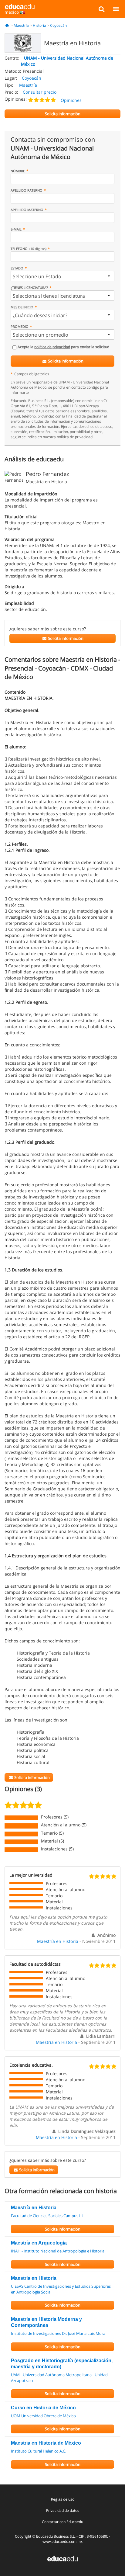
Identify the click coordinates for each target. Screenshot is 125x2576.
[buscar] (101, 9)
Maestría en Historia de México (46, 2443)
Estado (17, 268)
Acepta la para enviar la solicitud (63, 347)
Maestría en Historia (58, 1941)
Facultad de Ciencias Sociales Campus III (47, 2216)
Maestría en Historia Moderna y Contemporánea (46, 2322)
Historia (39, 25)
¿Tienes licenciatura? (29, 288)
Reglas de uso (63, 2499)
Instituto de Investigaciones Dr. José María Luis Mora (58, 2333)
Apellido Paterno (27, 190)
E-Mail (16, 229)
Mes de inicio (22, 307)
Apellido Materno (27, 210)
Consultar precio (40, 92)
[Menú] (116, 9)
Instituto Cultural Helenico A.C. (39, 2451)
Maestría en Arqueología (39, 2243)
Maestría (21, 25)
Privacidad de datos (63, 2510)
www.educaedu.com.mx (62, 2541)
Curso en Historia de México (43, 2408)
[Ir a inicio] (7, 25)
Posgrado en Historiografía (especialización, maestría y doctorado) (62, 2364)
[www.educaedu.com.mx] (62, 2558)
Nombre (18, 171)
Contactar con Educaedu (62, 2522)
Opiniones (71, 100)
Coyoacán (58, 25)
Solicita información (65, 361)
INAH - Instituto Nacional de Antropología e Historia (58, 2251)
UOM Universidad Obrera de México (43, 2416)
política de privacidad (52, 347)
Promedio (20, 326)
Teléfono (29, 249)
